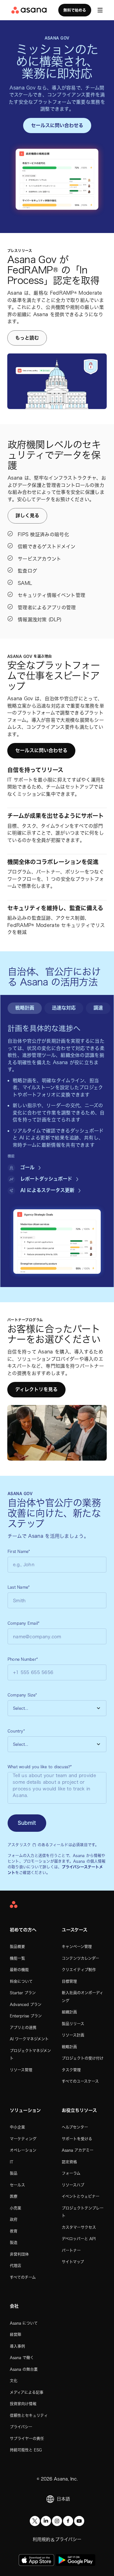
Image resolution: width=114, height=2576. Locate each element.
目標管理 (69, 1981)
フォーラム (71, 2173)
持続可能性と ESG (26, 2450)
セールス (17, 2185)
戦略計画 (69, 2047)
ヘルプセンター (75, 2127)
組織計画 (69, 2012)
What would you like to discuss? (40, 1767)
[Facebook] (68, 2521)
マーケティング (23, 2139)
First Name (19, 1551)
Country (16, 1731)
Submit (27, 1823)
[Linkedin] (46, 2521)
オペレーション (23, 2150)
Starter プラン (23, 1993)
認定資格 (69, 2162)
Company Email (23, 1623)
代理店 (16, 2266)
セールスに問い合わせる (57, 125)
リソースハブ (73, 2185)
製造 (14, 2242)
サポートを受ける (77, 2139)
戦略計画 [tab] (25, 1008)
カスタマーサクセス (79, 2227)
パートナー (71, 2250)
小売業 (16, 2208)
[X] (35, 2521)
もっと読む (27, 338)
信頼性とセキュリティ (29, 2415)
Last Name (19, 1587)
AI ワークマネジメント (29, 2039)
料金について (21, 1981)
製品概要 (17, 1947)
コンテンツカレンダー (80, 1958)
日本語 (63, 2499)
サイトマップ (73, 2262)
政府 (14, 2219)
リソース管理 (21, 2070)
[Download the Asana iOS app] (36, 2560)
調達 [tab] (98, 1008)
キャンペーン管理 (77, 1947)
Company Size (22, 1695)
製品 (14, 2173)
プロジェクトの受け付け (83, 2058)
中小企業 (17, 2127)
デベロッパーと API (79, 2239)
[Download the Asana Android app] (76, 2560)
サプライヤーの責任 (27, 2438)
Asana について (24, 2323)
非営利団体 (19, 2254)
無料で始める (75, 10)
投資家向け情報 (23, 2404)
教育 (14, 2231)
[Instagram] (57, 2521)
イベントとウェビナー (81, 2196)
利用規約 (41, 2539)
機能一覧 (17, 1958)
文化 (14, 2381)
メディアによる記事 (27, 2392)
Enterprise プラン (26, 2016)
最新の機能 (19, 1970)
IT (12, 2162)
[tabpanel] (57, 1109)
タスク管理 (71, 2070)
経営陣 (16, 2334)
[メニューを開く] (100, 10)
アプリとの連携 (23, 2027)
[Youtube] (79, 2521)
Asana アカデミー (78, 2150)
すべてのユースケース (80, 2081)
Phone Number (23, 1659)
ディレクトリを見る (36, 1389)
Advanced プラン (26, 2004)
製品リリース (73, 2024)
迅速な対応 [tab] (64, 1008)
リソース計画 (73, 2035)
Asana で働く (22, 2358)
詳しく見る (27, 515)
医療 (14, 2196)
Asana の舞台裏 (24, 2369)
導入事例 (17, 2346)
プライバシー (21, 2427)
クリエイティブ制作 (79, 1970)
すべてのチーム (23, 2277)
